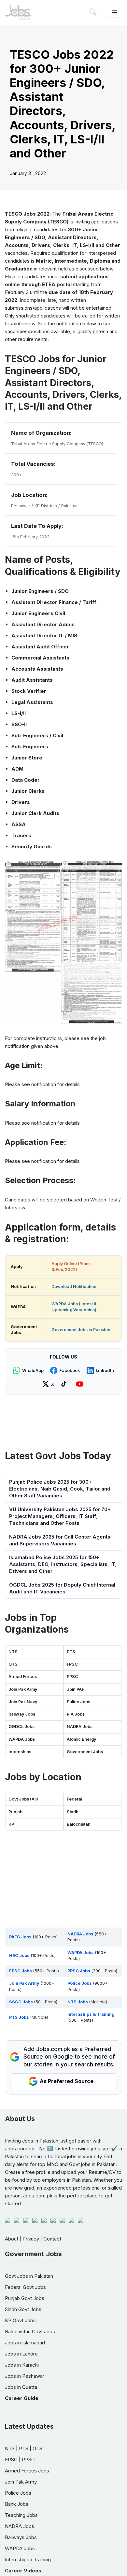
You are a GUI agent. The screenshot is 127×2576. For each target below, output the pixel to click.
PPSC (72, 1677)
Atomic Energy (81, 1739)
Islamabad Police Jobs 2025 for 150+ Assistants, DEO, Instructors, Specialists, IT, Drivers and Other (63, 1564)
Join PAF (75, 1689)
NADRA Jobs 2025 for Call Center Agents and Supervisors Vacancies (60, 1540)
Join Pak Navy (23, 1702)
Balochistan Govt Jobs (30, 2331)
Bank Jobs (17, 2504)
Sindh (73, 1812)
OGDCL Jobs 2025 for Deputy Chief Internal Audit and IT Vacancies (62, 1588)
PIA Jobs (76, 1714)
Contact (52, 2239)
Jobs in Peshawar (25, 2376)
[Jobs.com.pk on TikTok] (65, 1384)
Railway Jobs (22, 1714)
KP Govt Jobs (20, 2320)
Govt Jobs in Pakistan (29, 2276)
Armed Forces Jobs (27, 2471)
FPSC (72, 1664)
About (12, 2239)
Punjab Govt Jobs (25, 2298)
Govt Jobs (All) (23, 1799)
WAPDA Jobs (22, 1739)
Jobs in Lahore (21, 2354)
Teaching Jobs (21, 2515)
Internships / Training (28, 2560)
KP (11, 1824)
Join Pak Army (23, 1689)
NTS (13, 1652)
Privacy (31, 2239)
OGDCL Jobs (21, 1727)
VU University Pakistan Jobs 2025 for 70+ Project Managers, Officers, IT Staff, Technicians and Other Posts (60, 1516)
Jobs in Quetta (21, 2387)
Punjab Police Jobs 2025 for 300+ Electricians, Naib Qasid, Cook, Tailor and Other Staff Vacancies (60, 1489)
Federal (74, 1799)
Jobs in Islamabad (25, 2343)
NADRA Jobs (80, 1727)
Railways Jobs (21, 2537)
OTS (13, 1664)
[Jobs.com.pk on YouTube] (81, 1384)
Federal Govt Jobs (25, 2287)
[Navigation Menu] (114, 12)
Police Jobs (78, 1702)
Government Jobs (85, 1752)
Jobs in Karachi (22, 2365)
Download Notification (74, 1287)
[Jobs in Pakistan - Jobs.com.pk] (18, 12)
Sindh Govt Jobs (23, 2309)
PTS (71, 1652)
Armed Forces (23, 1677)
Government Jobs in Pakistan (81, 1330)
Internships (20, 1752)
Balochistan (79, 1824)
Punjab (15, 1812)
